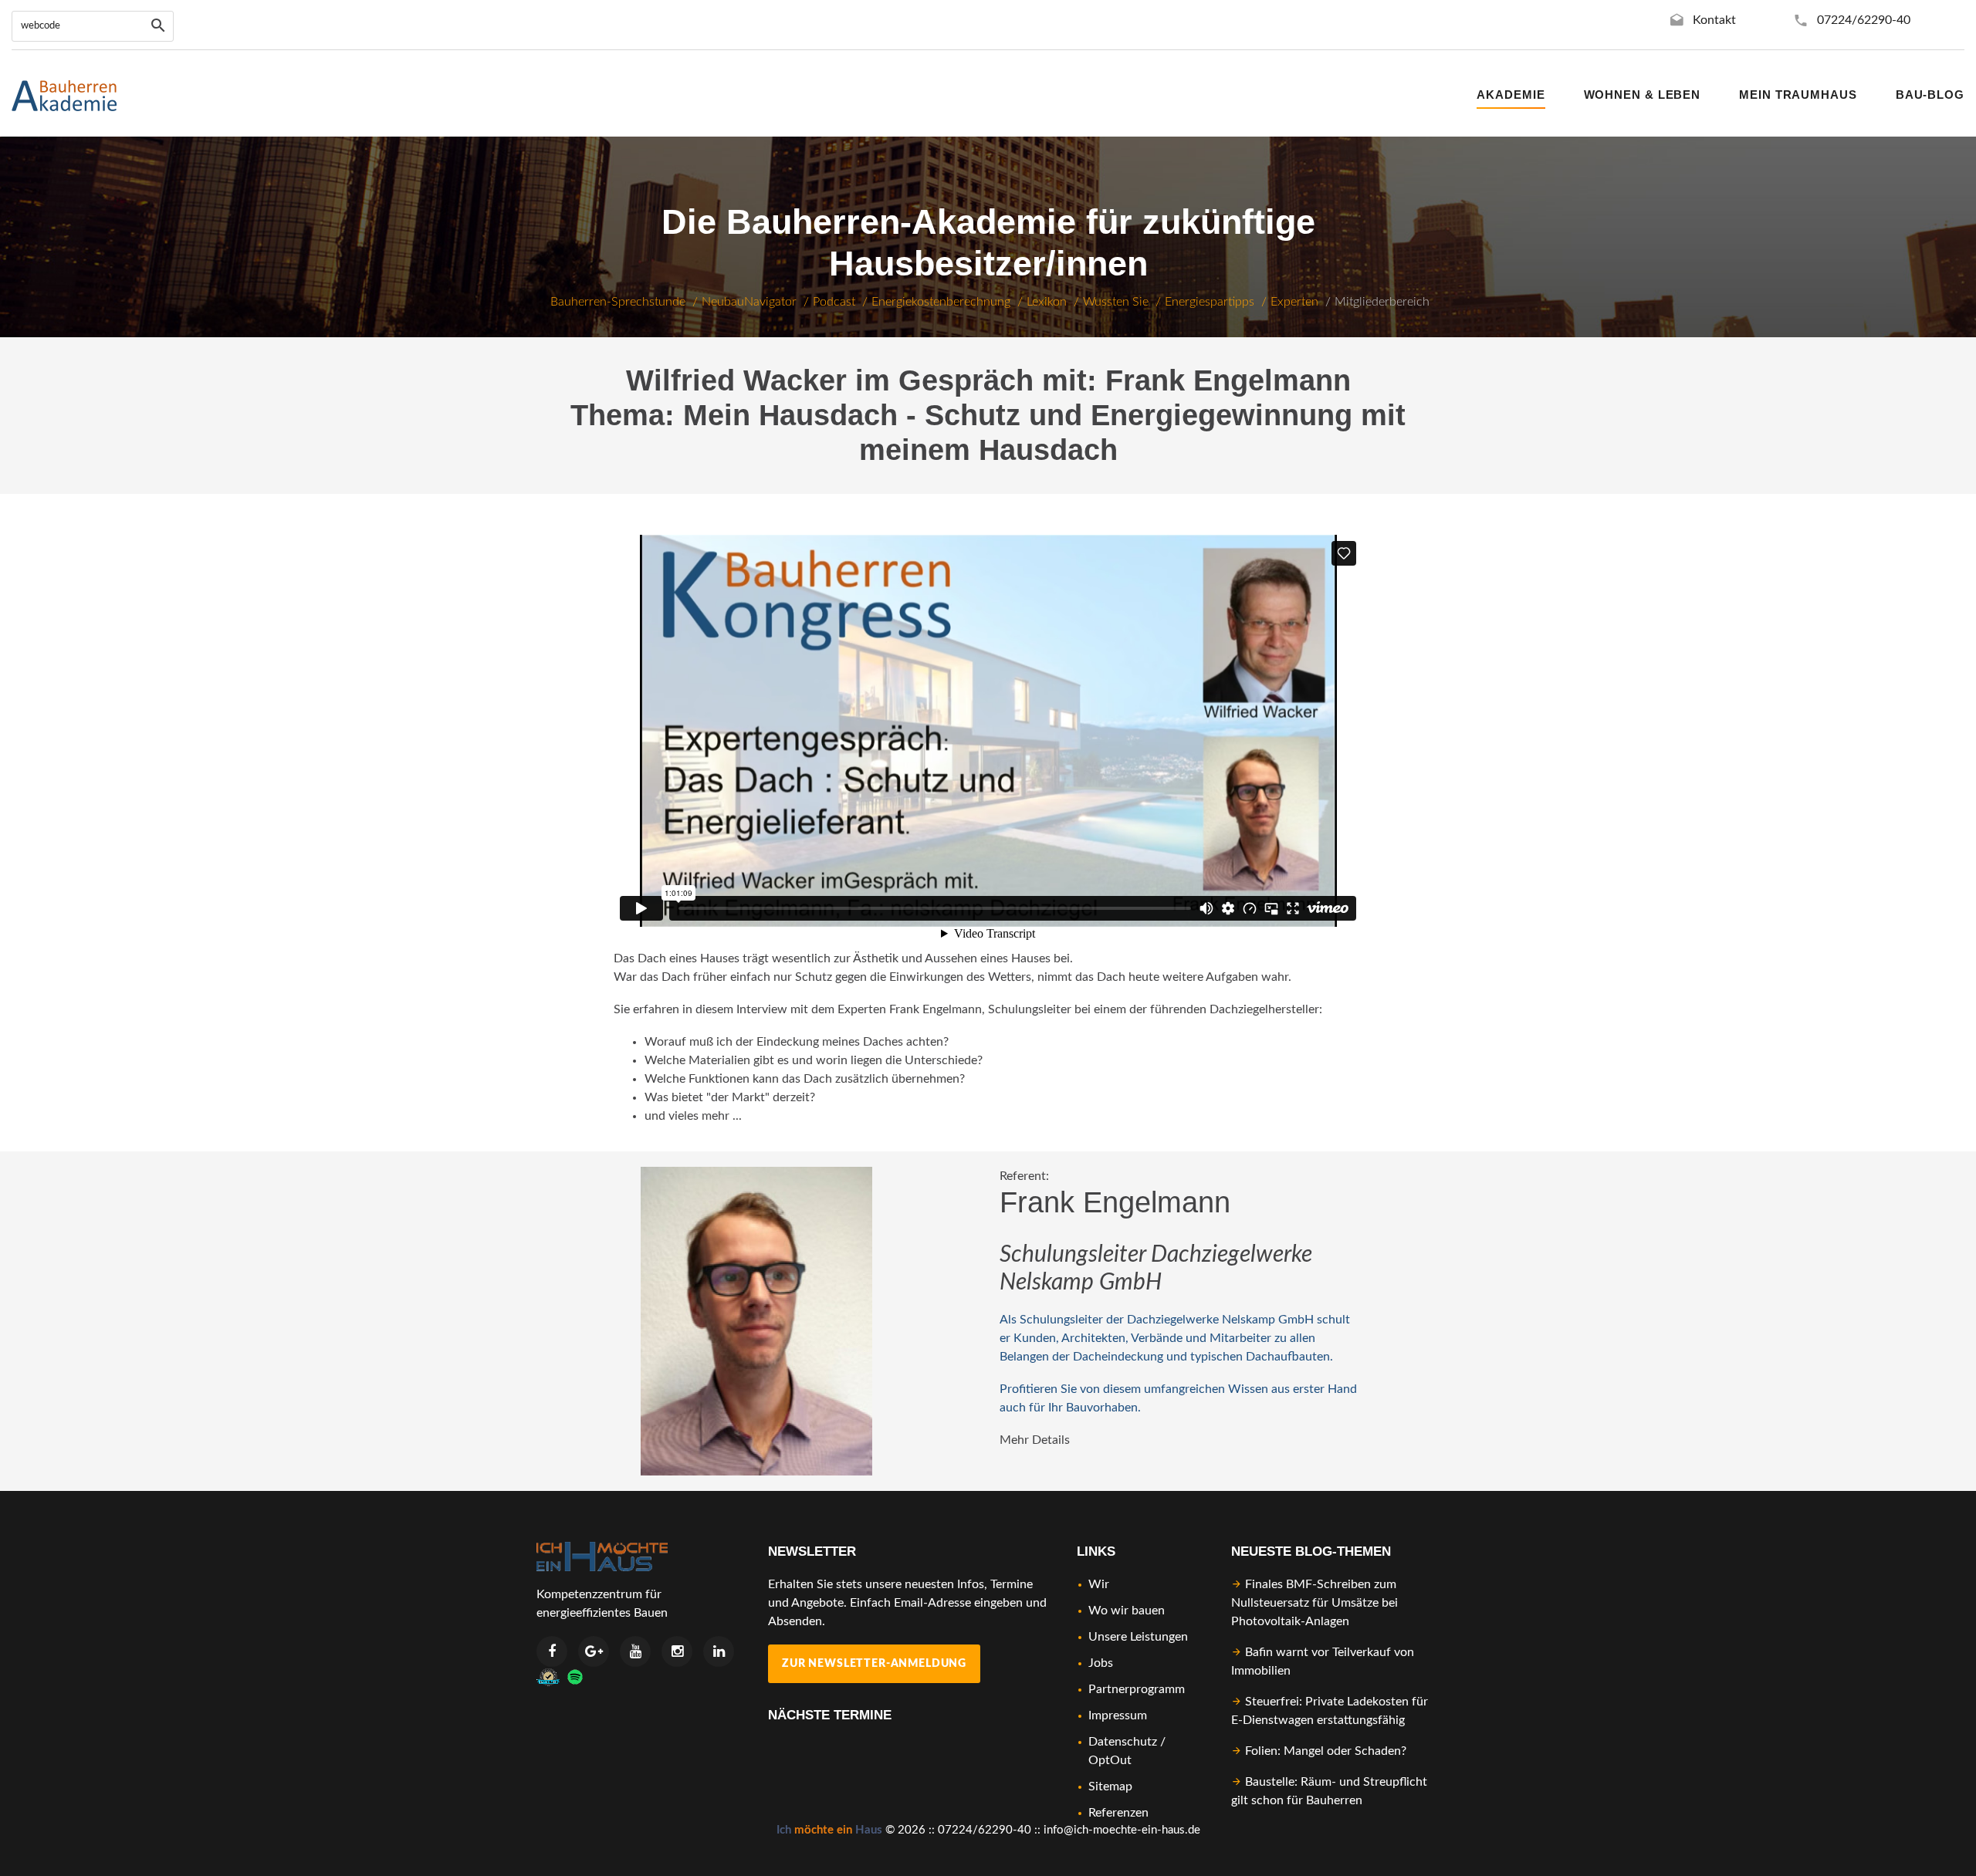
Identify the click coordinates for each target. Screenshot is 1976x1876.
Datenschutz (1123, 1742)
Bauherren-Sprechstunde (618, 302)
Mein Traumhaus (1798, 95)
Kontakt (1714, 20)
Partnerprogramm (1137, 1689)
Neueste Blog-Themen (1311, 1552)
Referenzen (1118, 1813)
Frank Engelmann (1115, 1202)
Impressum (1118, 1715)
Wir (1099, 1584)
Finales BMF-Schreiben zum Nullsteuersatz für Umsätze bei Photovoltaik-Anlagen (1315, 1603)
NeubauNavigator (749, 302)
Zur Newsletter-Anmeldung (874, 1664)
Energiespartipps (1210, 302)
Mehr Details (1035, 1440)
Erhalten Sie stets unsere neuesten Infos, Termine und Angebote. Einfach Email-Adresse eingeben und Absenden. (907, 1603)
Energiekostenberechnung (941, 302)
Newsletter (812, 1552)
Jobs (1101, 1663)
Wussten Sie (1116, 302)
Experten (1294, 302)
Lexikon (1047, 302)
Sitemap (1110, 1786)
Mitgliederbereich (1382, 302)
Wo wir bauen (1127, 1611)
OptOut (1110, 1760)
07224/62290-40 (1864, 20)
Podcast (834, 302)
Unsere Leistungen (1138, 1637)
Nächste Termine (830, 1715)
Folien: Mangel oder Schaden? (1326, 1751)
